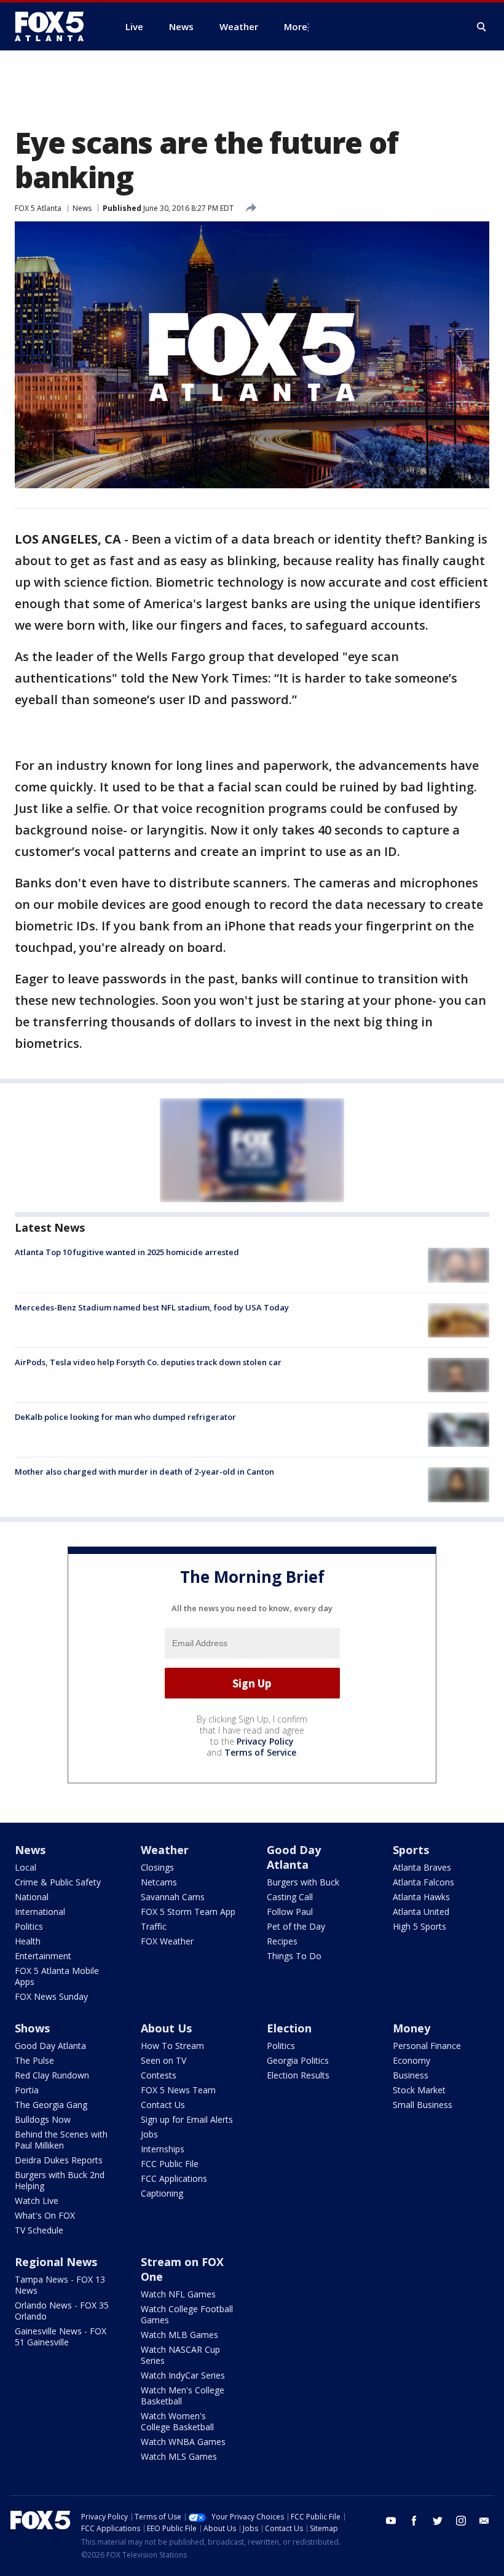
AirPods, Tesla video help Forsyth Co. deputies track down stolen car (148, 1362)
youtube (391, 2521)
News (82, 208)
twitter (438, 2521)
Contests (159, 2075)
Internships (163, 2149)
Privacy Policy (265, 1741)
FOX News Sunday (51, 1996)
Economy (411, 2060)
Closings (157, 1867)
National (32, 1897)
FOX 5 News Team (178, 2090)
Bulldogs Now (43, 2119)
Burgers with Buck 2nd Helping (60, 2180)
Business (411, 2075)
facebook (414, 2521)
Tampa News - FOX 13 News (60, 2285)
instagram (461, 2521)
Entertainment (43, 1956)
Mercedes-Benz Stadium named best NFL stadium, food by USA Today (152, 1307)
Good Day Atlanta (294, 1857)
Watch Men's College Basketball (183, 2396)
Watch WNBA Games (183, 2442)
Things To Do (294, 1956)
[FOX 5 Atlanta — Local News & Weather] (55, 26)
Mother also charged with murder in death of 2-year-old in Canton (144, 1472)
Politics (29, 1926)
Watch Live (37, 2201)
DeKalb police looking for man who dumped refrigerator (125, 1417)
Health (28, 1941)
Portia (27, 2090)
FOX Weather (167, 1941)
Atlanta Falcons (423, 1882)
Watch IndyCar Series (183, 2375)
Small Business (423, 2105)
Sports (411, 1850)
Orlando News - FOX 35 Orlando (62, 2311)
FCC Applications (174, 2178)
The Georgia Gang (51, 2105)
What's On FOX (45, 2215)
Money (411, 2028)
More (296, 26)
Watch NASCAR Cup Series (180, 2355)
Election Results (298, 2075)
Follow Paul (290, 1912)
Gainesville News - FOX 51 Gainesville (61, 2336)
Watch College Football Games (187, 2314)
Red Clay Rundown (52, 2075)
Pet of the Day (296, 1926)
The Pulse (34, 2060)
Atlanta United (421, 1912)
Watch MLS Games (179, 2456)
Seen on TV (163, 2060)
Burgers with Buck (303, 1882)
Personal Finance (427, 2046)
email (484, 2521)
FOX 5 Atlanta (38, 208)
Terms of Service (260, 1752)
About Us (166, 2028)
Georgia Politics (298, 2060)
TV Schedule (39, 2230)
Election (289, 2028)
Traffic (154, 1926)
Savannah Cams (173, 1897)
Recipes (282, 1941)
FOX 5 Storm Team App (188, 1912)
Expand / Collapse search (482, 27)
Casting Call (290, 1897)
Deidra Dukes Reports (59, 2160)
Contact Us (163, 2105)
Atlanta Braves (422, 1867)
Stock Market (419, 2090)
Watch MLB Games (179, 2335)
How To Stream (172, 2046)
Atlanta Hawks (421, 1897)
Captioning (162, 2193)
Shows (32, 2028)
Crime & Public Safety (58, 1882)
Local (26, 1867)
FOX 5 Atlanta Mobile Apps (57, 1976)
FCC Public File (170, 2164)
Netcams (159, 1882)
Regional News (56, 2262)
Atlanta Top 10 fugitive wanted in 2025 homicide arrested (127, 1252)
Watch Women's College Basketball (177, 2421)
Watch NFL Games (178, 2294)
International (40, 1912)
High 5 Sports (419, 1926)
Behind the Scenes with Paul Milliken (61, 2140)
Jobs (149, 2134)
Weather (165, 1850)
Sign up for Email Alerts (187, 2119)
